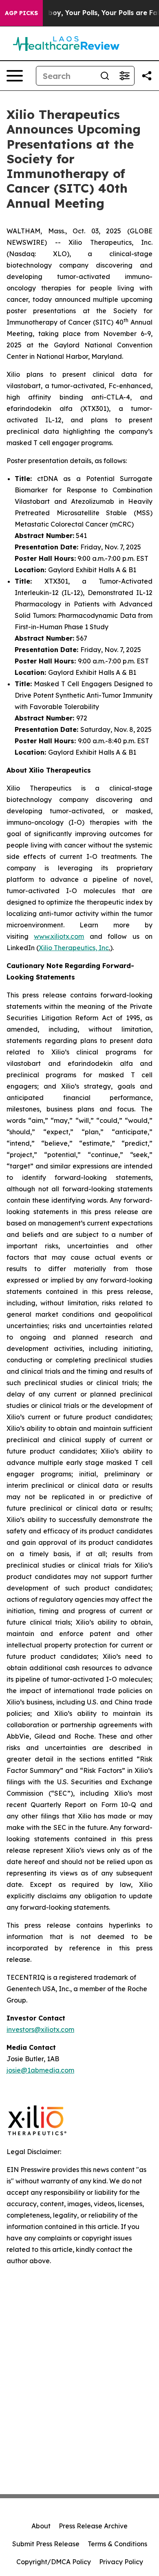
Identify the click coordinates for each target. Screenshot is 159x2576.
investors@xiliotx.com (40, 2029)
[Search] (105, 76)
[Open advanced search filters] (124, 76)
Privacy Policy (121, 2562)
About (41, 2526)
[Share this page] (147, 76)
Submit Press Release (46, 2544)
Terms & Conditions (117, 2544)
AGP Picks (21, 13)
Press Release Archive (93, 2526)
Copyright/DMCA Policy (54, 2562)
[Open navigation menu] (15, 76)
